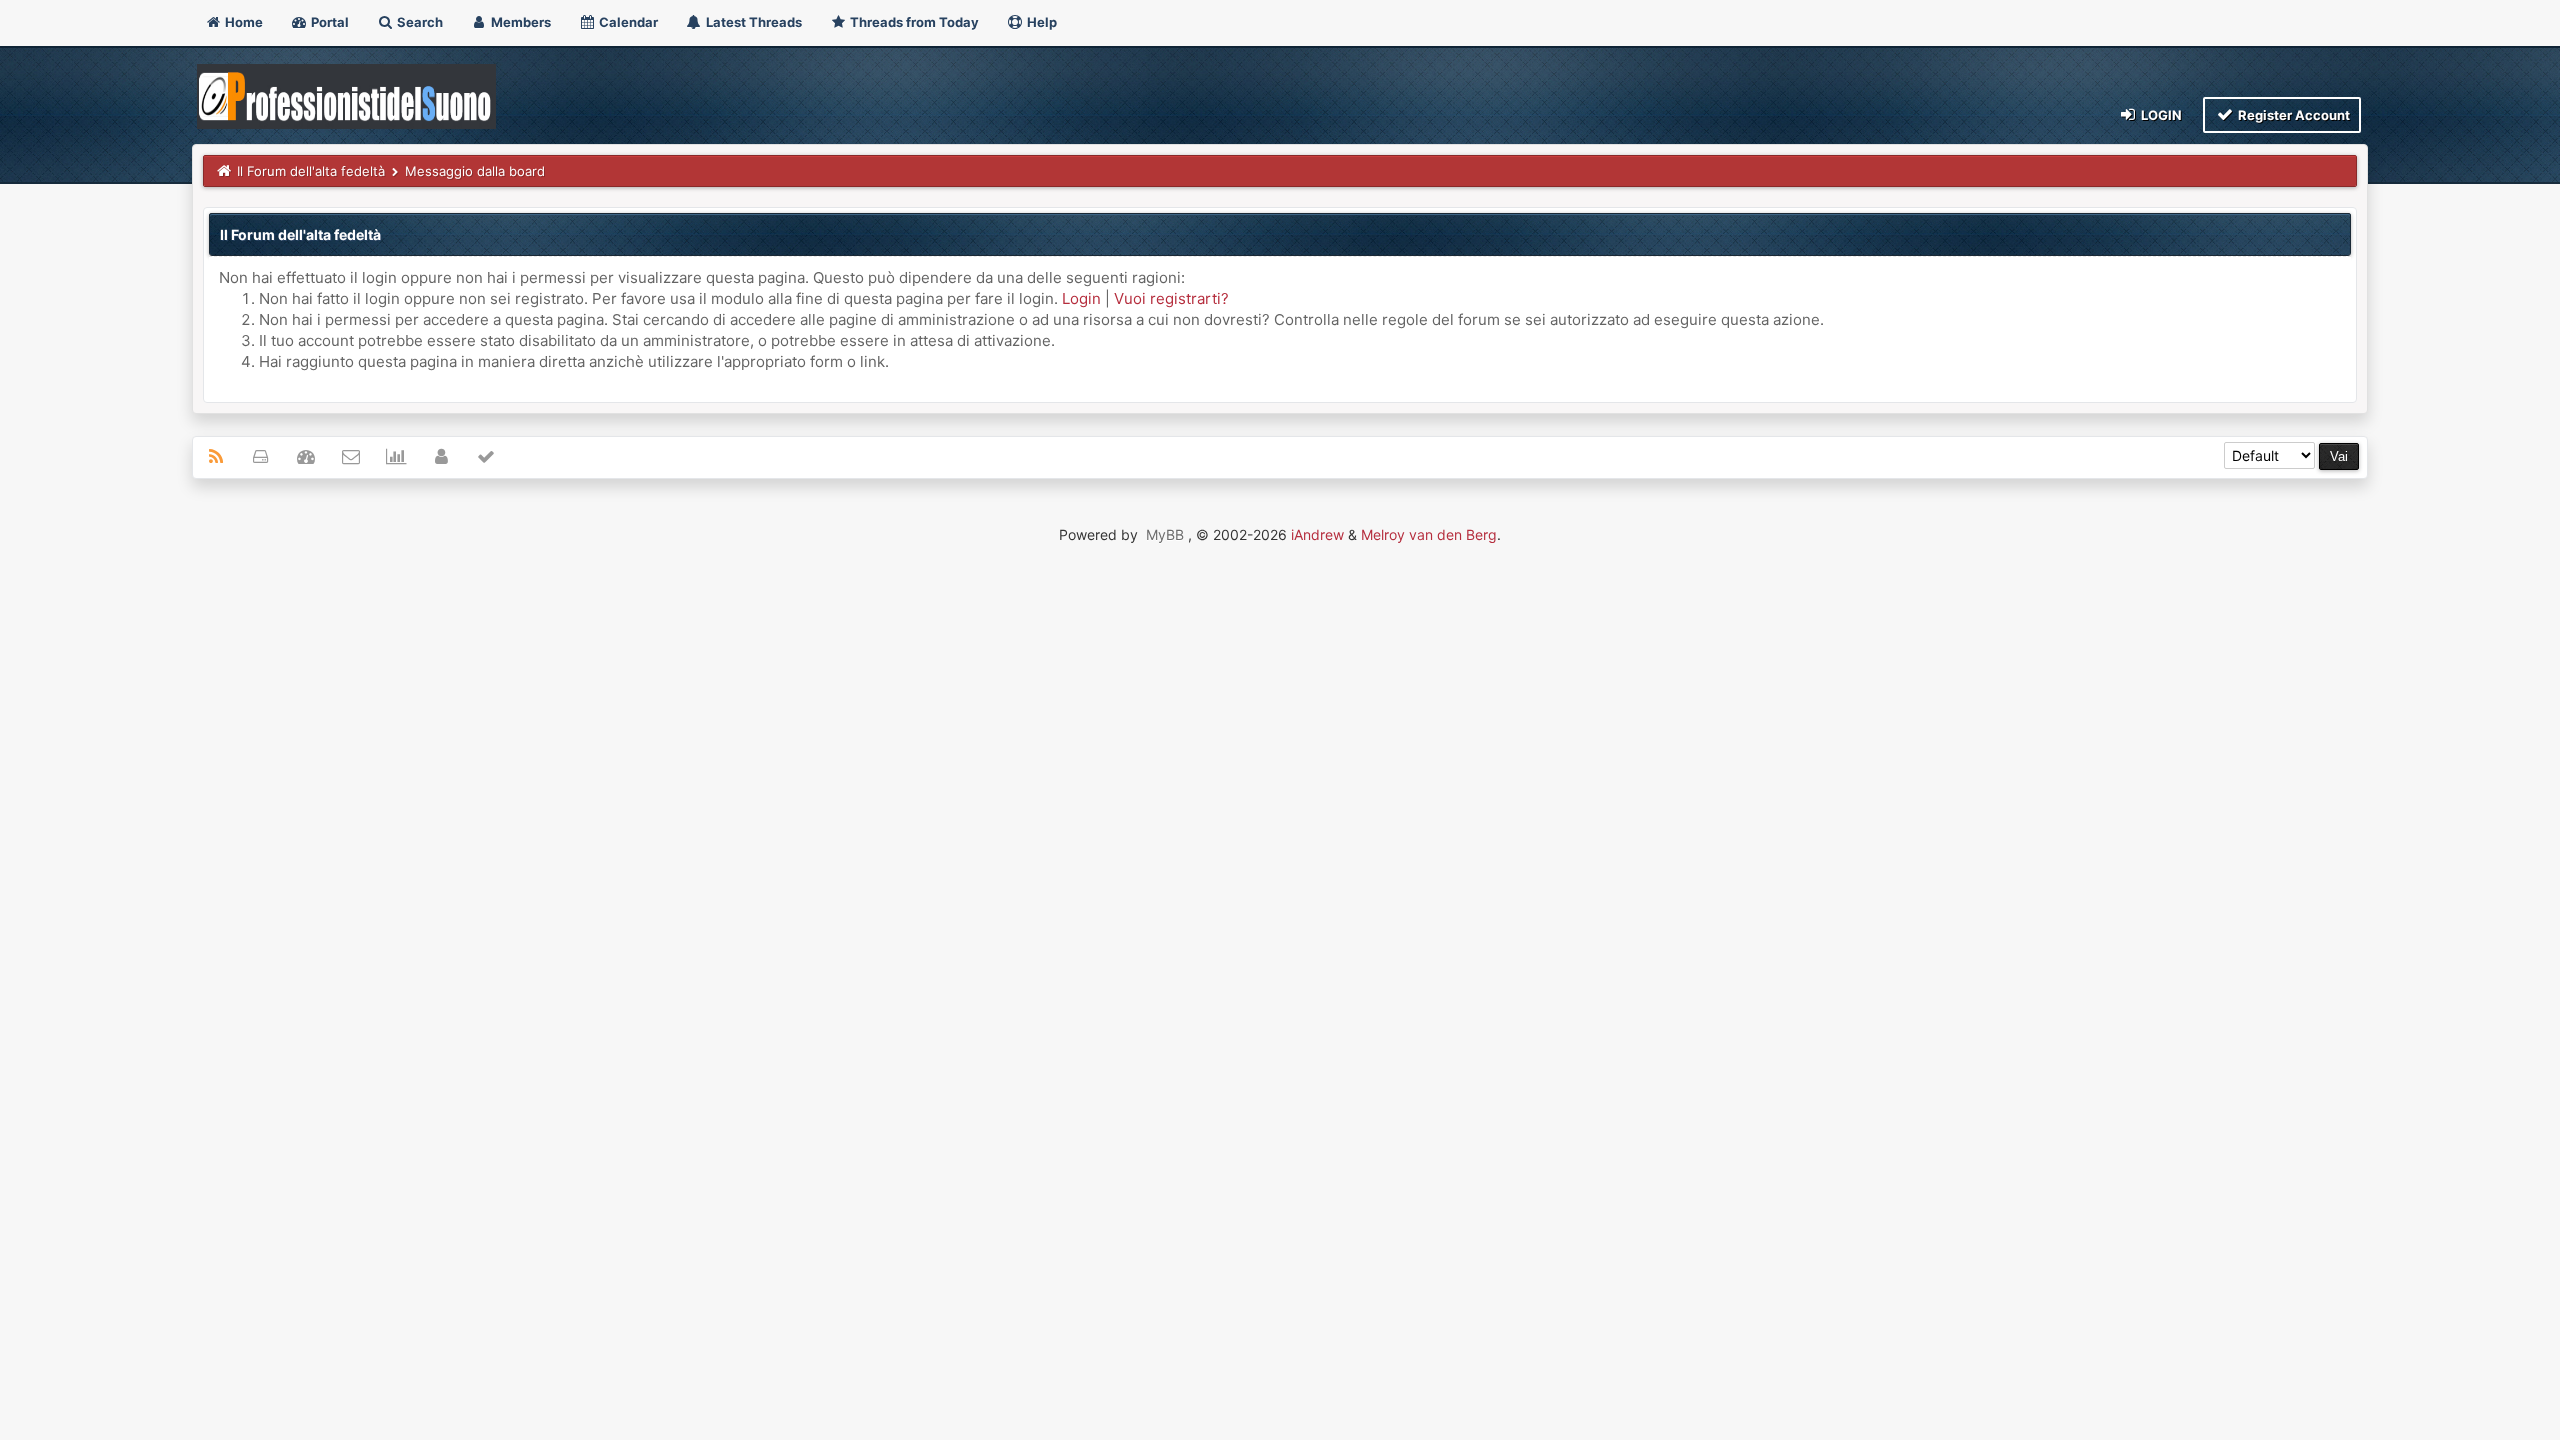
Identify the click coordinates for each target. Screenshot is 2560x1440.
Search (418, 22)
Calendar (627, 22)
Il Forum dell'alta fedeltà (311, 171)
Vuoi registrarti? (1171, 298)
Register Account (2292, 115)
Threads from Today (913, 22)
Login (2160, 115)
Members (519, 22)
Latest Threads (752, 22)
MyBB (1165, 534)
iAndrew (1317, 534)
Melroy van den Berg (1429, 534)
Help (1040, 22)
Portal (328, 22)
